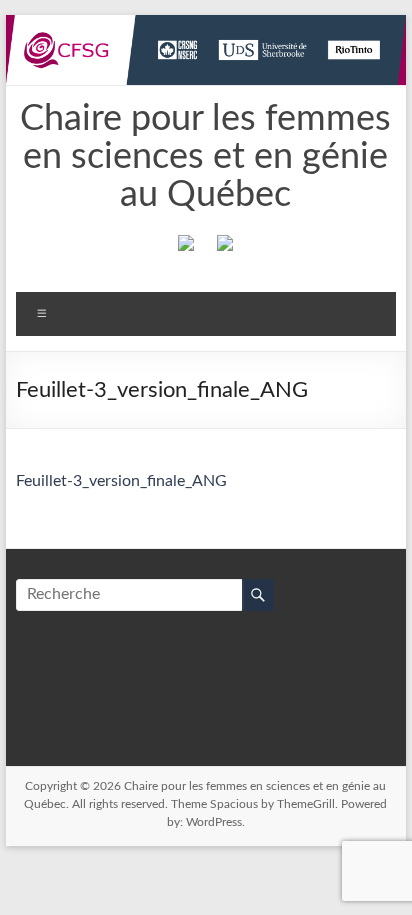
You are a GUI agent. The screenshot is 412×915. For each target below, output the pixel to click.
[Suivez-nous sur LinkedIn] (225, 247)
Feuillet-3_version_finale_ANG (121, 481)
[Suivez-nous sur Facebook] (186, 247)
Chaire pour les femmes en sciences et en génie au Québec (205, 157)
